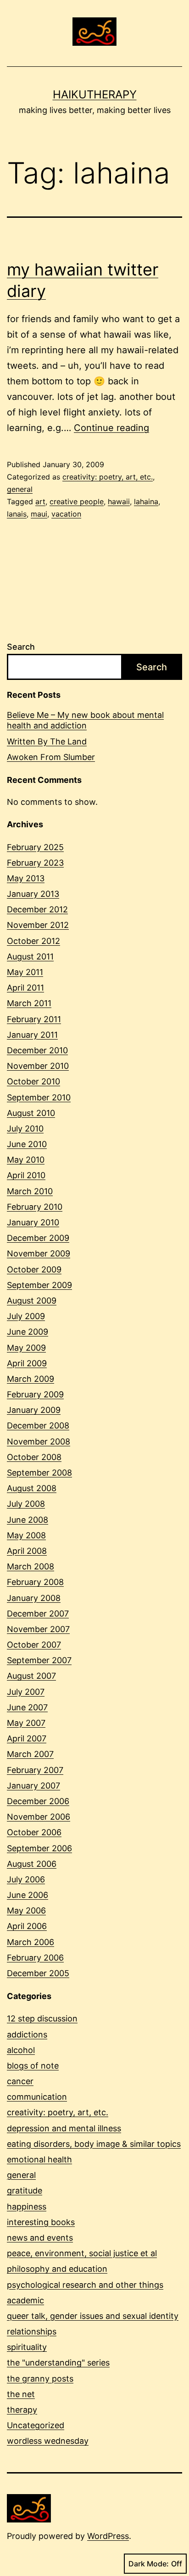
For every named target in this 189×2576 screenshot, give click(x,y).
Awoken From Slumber (51, 757)
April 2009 (27, 1363)
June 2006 (28, 1895)
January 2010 (33, 1222)
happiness (27, 2207)
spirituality (27, 2347)
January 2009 (34, 1410)
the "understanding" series (58, 2363)
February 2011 (34, 1019)
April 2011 (25, 988)
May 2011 (25, 972)
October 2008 (34, 1457)
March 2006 (31, 1942)
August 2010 (31, 1113)
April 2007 (27, 1738)
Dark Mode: (149, 2564)
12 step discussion (42, 2018)
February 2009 (35, 1394)
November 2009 (39, 1253)
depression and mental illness (64, 2128)
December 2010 (37, 1050)
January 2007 (33, 1786)
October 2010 (33, 1081)
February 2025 (35, 847)
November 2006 (39, 1817)
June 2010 (27, 1144)
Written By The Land (47, 741)
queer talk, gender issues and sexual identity (93, 2316)
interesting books (41, 2222)
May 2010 (26, 1160)
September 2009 (39, 1285)
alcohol (21, 2050)
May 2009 (26, 1348)
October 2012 (33, 941)
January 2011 (32, 1035)
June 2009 (28, 1332)
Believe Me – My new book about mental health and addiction (85, 720)
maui (39, 514)
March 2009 (31, 1379)
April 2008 (27, 1551)
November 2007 (38, 1629)
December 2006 (38, 1801)
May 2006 (26, 1910)
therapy (22, 2410)
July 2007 (26, 1692)
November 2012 (38, 925)
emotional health (39, 2159)
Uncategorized (36, 2425)
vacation (66, 514)
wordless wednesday (48, 2441)
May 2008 (26, 1535)
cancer (20, 2081)
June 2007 (27, 1707)
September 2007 (39, 1660)
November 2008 (39, 1442)
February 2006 (35, 1958)
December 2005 (38, 1973)
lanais (17, 514)
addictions (27, 2034)
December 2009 (38, 1238)
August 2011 (30, 957)
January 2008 (34, 1598)
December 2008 (38, 1425)
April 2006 (27, 1926)
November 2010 (38, 1066)
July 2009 (26, 1316)
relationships (32, 2331)
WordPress (108, 2536)
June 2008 (28, 1520)
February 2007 (35, 1770)
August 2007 (31, 1676)
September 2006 (39, 1848)
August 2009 (32, 1301)
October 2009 (34, 1269)
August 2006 (32, 1864)
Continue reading (111, 428)
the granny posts (40, 2379)
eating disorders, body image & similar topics (94, 2144)
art (40, 501)
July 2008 (26, 1504)
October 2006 (34, 1832)
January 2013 (33, 894)
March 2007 (30, 1754)
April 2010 (26, 1175)
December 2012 (37, 909)
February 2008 (35, 1582)
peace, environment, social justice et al (82, 2253)
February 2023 (35, 863)
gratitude (25, 2191)
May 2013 (26, 878)
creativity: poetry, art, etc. (108, 477)
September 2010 (39, 1097)
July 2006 (26, 1879)
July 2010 (25, 1129)
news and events (40, 2238)
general (20, 489)
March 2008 (31, 1566)
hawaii (119, 501)
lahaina (146, 501)
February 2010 (35, 1207)
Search (21, 647)
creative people (77, 501)
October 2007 (34, 1645)
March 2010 (30, 1191)
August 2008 (32, 1488)
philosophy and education (57, 2269)
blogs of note (33, 2066)
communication (37, 2097)
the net (21, 2394)
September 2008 (39, 1473)
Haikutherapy (95, 94)
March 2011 (29, 1003)
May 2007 (26, 1723)
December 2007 (38, 1614)
